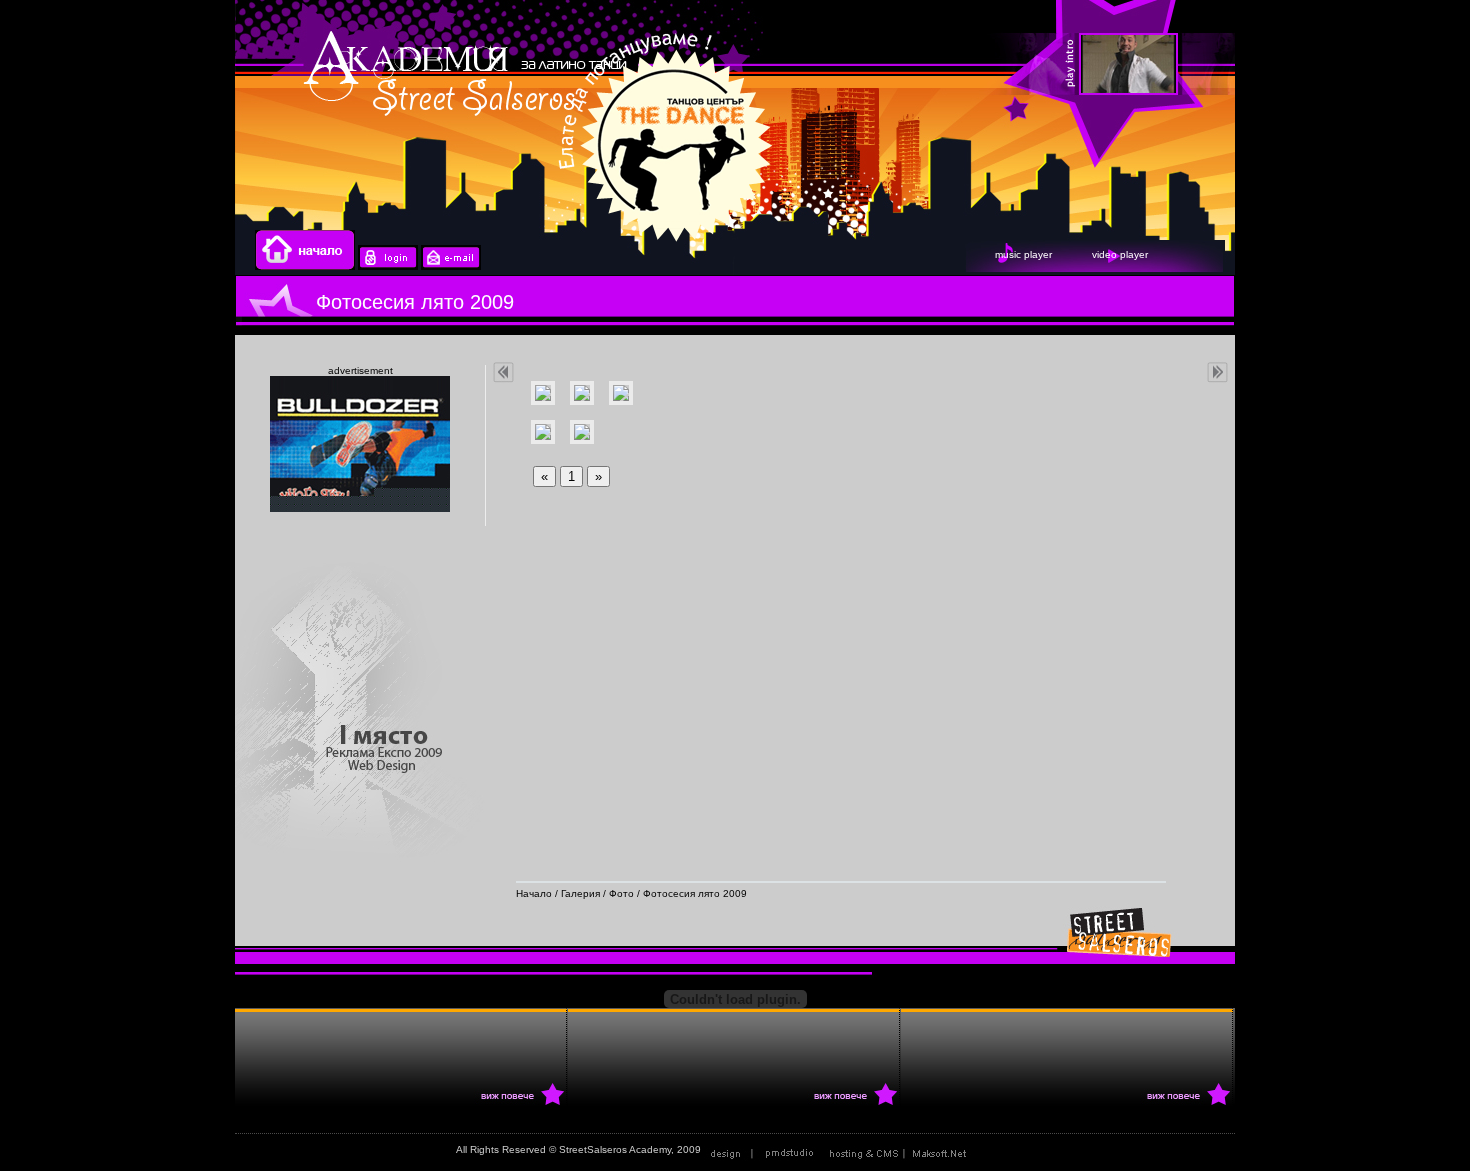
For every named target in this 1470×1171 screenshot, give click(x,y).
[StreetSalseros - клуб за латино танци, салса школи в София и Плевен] (1235, 65)
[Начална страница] (305, 266)
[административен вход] (388, 266)
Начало (534, 893)
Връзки (997, 1149)
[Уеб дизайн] (764, 1149)
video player (1120, 254)
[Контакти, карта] (451, 266)
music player (1023, 254)
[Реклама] (902, 1149)
